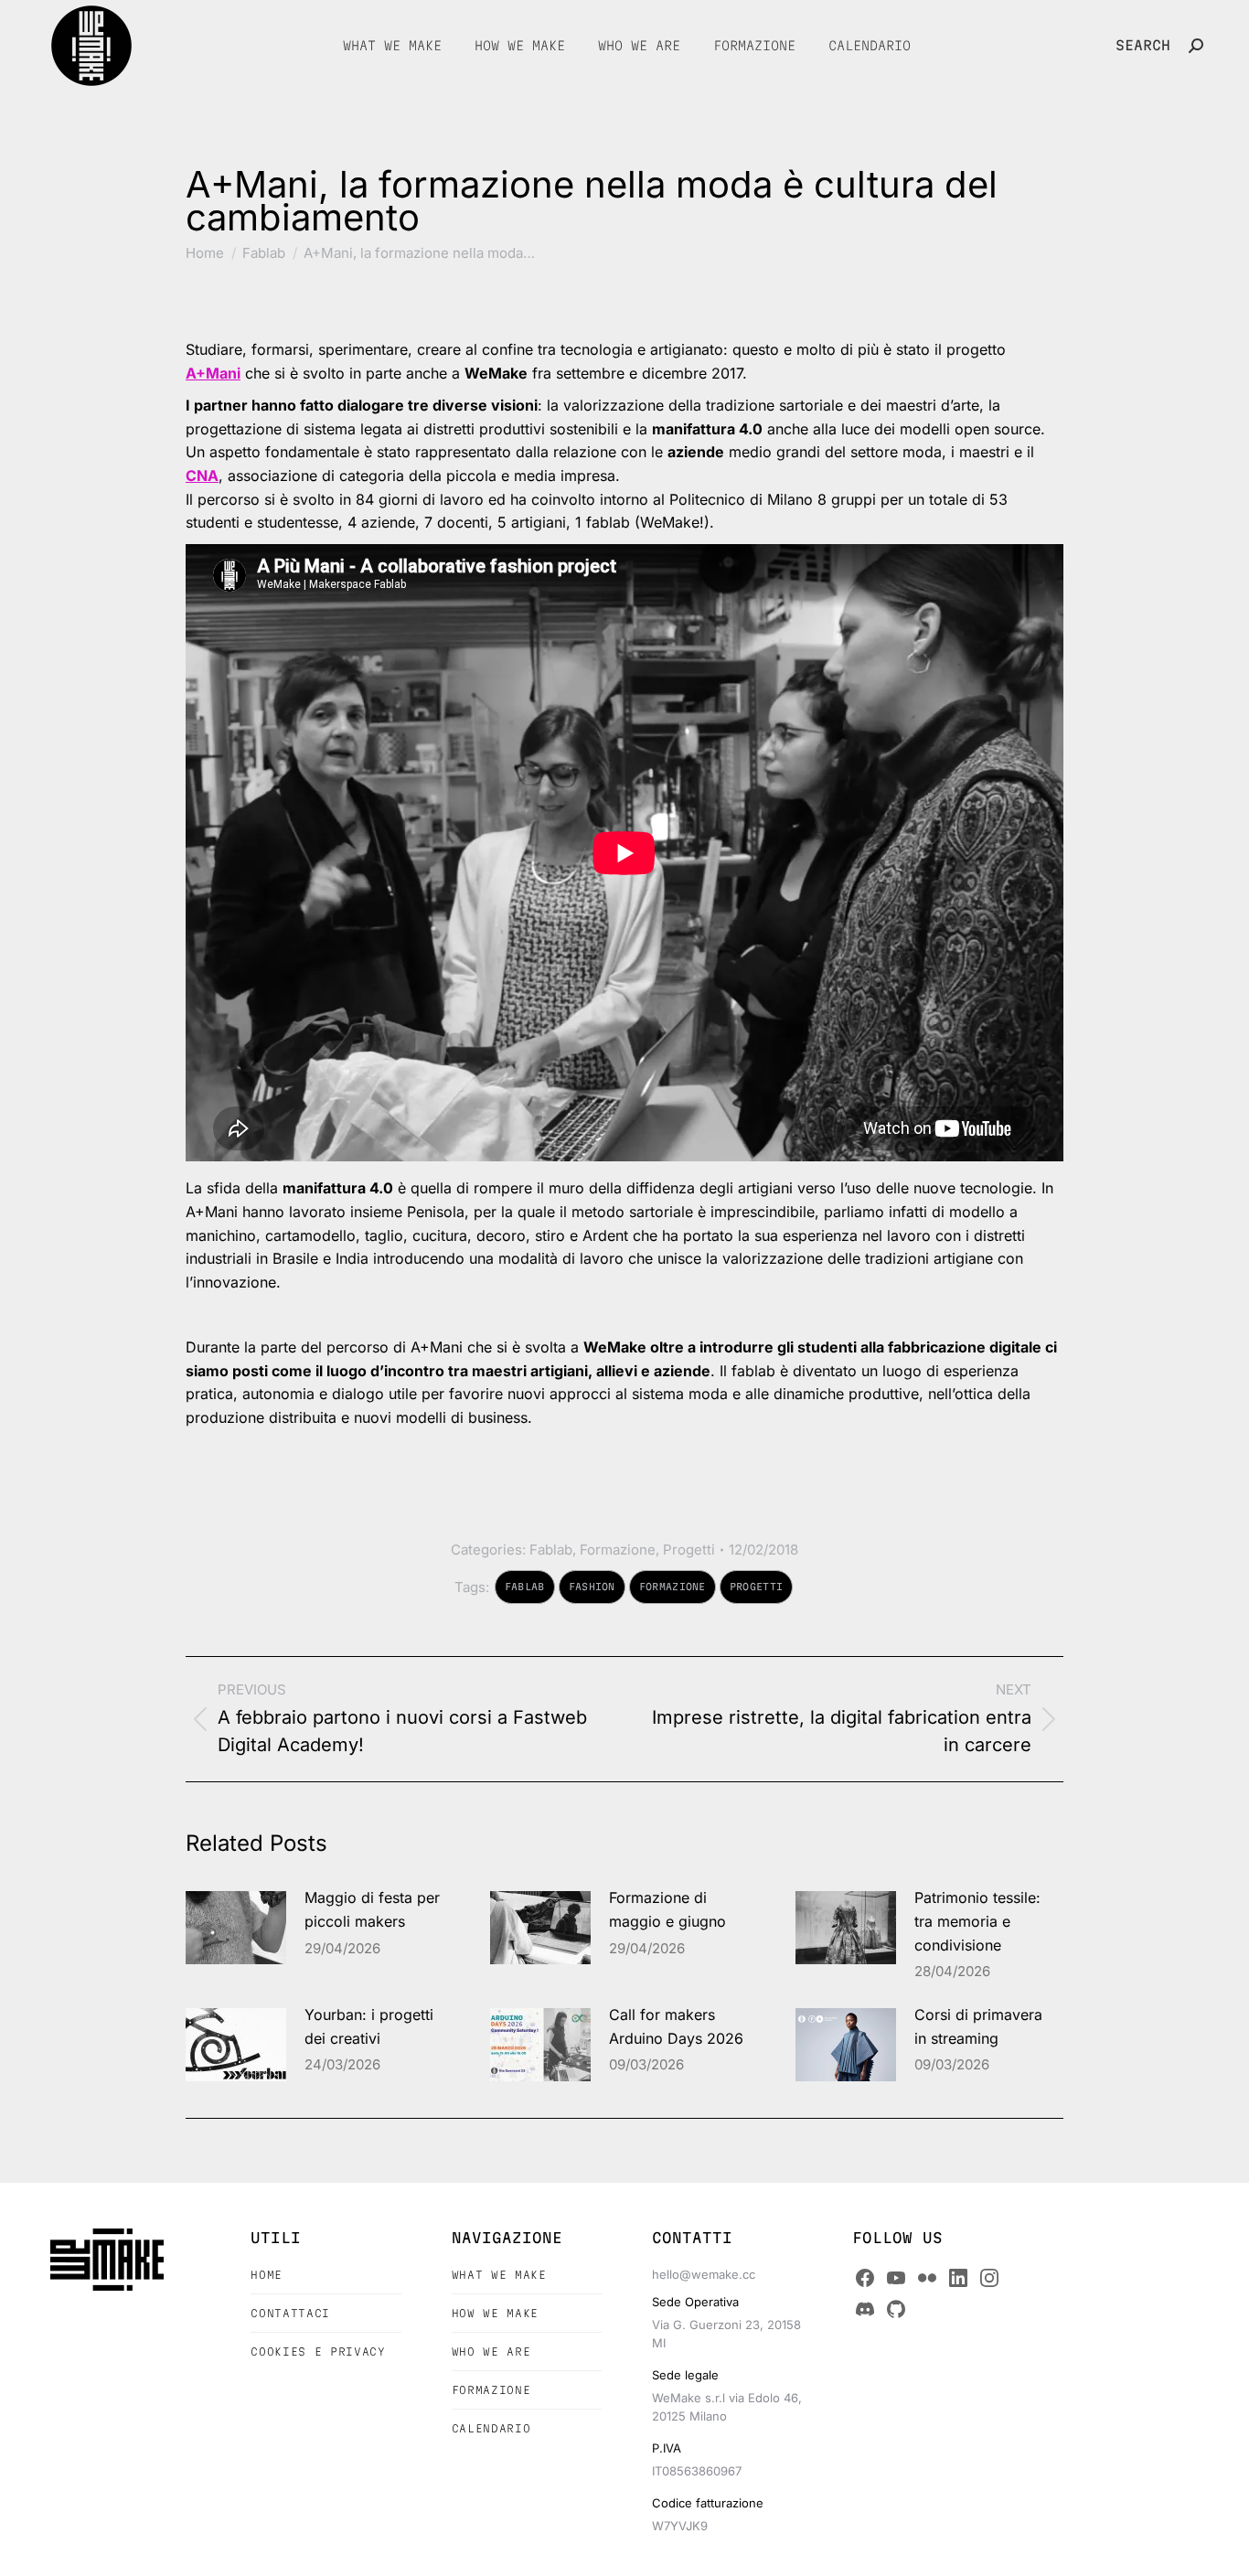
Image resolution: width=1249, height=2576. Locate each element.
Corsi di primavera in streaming (978, 2026)
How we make (495, 2313)
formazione (673, 1587)
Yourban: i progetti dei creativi (369, 2026)
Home (267, 2275)
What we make (499, 2275)
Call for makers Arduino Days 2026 (676, 2026)
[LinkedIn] (958, 2278)
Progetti (689, 1550)
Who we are (491, 2352)
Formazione (618, 1550)
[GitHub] (896, 2309)
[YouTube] (896, 2278)
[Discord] (865, 2309)
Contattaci (290, 2313)
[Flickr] (927, 2278)
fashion (592, 1587)
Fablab (551, 1550)
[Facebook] (865, 2278)
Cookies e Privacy (318, 2352)
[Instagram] (989, 2278)
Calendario (491, 2428)
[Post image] (236, 1928)
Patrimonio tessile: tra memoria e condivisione (977, 1921)
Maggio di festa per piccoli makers (372, 1909)
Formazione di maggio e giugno (667, 1909)
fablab (525, 1587)
